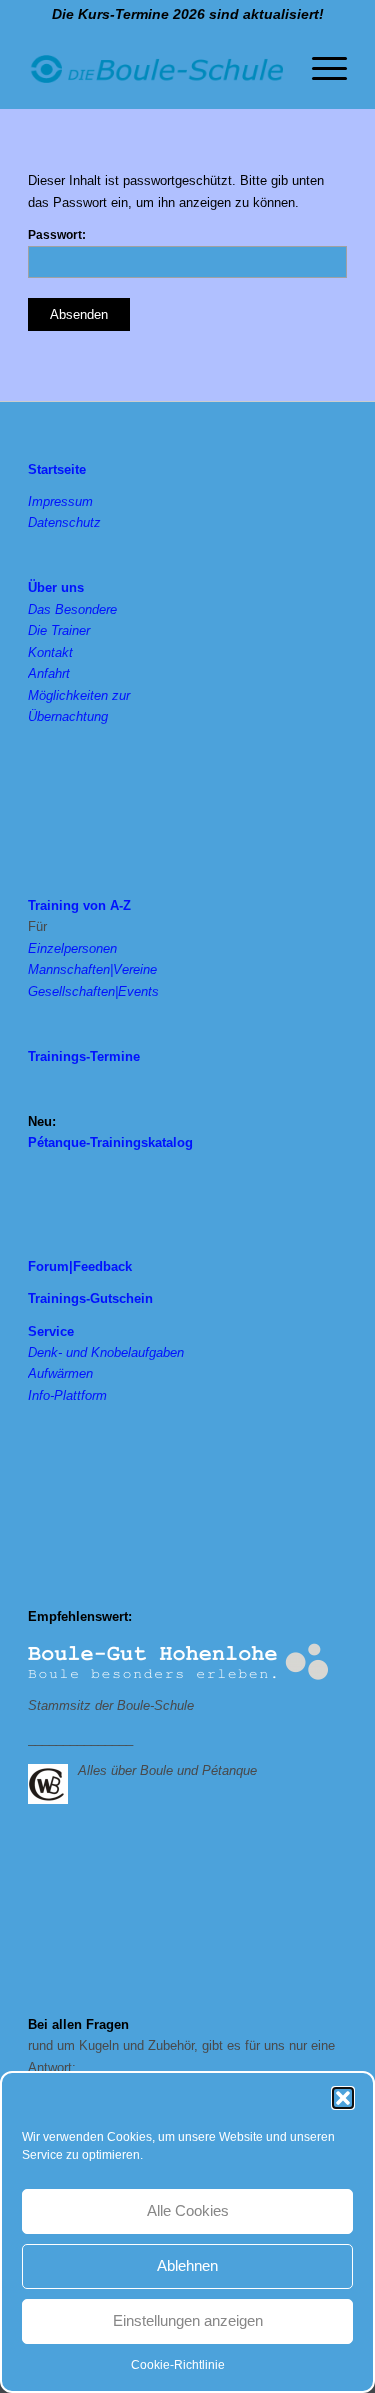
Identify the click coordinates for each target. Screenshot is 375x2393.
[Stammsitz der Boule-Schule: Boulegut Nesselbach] (178, 1663)
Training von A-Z (79, 905)
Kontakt (50, 652)
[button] (343, 2098)
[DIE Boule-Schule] (155, 69)
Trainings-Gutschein (90, 1298)
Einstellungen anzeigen (188, 2320)
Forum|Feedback (80, 1266)
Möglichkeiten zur (79, 695)
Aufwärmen (60, 1373)
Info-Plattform (67, 1395)
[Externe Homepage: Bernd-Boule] (53, 1782)
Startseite (57, 469)
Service (51, 1331)
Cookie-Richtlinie (178, 2365)
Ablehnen (187, 2265)
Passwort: (57, 235)
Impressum (60, 501)
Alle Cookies (188, 2210)
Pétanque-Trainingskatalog (110, 1142)
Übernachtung (68, 716)
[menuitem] (319, 69)
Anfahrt (49, 673)
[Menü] (319, 69)
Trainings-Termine (84, 1056)
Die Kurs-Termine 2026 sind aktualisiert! (188, 14)
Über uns (56, 587)
